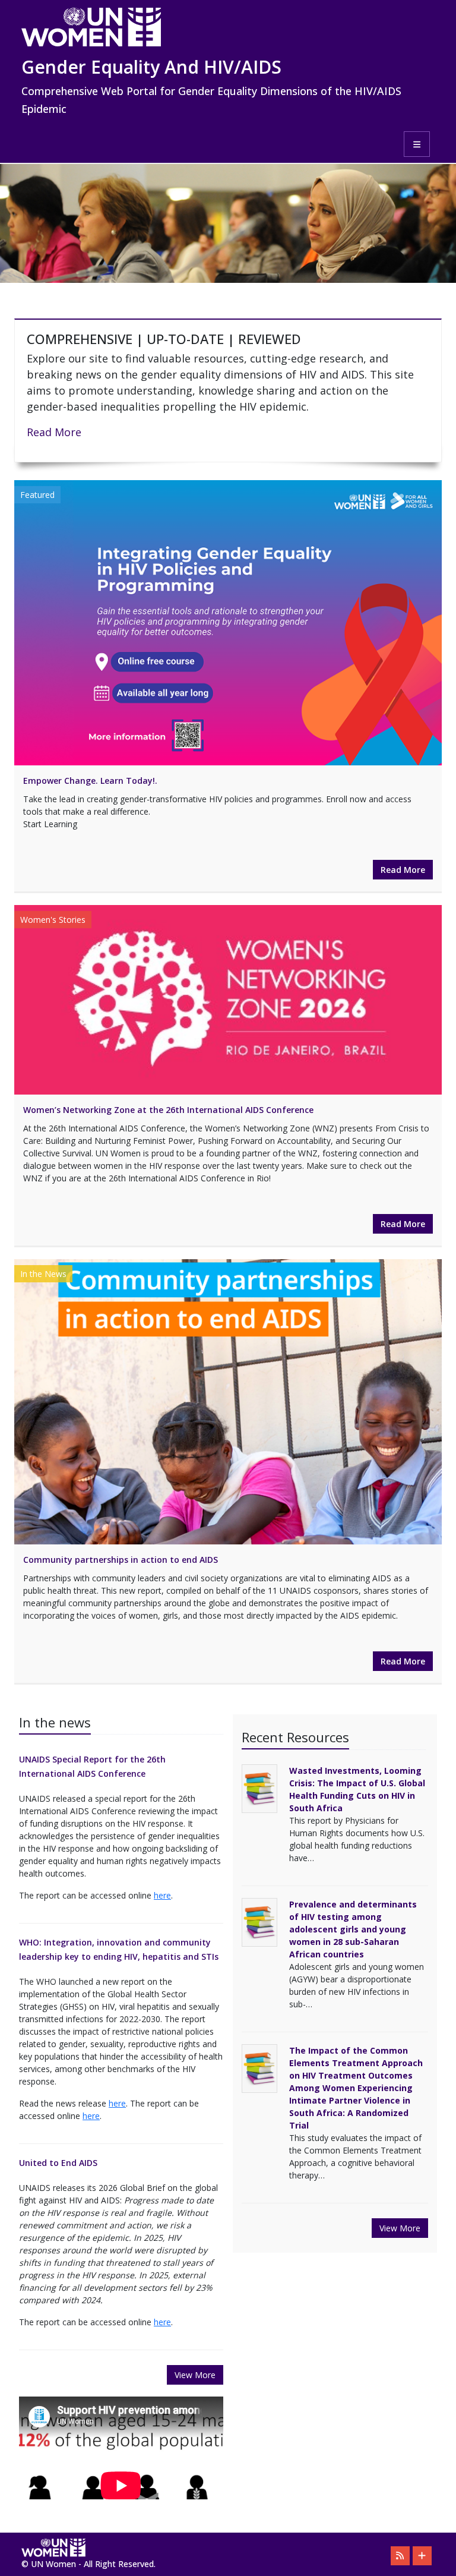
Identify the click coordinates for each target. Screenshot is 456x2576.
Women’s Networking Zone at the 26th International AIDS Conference (168, 1110)
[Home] (224, 27)
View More (195, 2375)
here (162, 1895)
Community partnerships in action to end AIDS (121, 1560)
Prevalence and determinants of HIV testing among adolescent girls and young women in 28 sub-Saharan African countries (353, 1929)
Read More (54, 432)
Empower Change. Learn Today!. (90, 781)
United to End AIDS (58, 2163)
